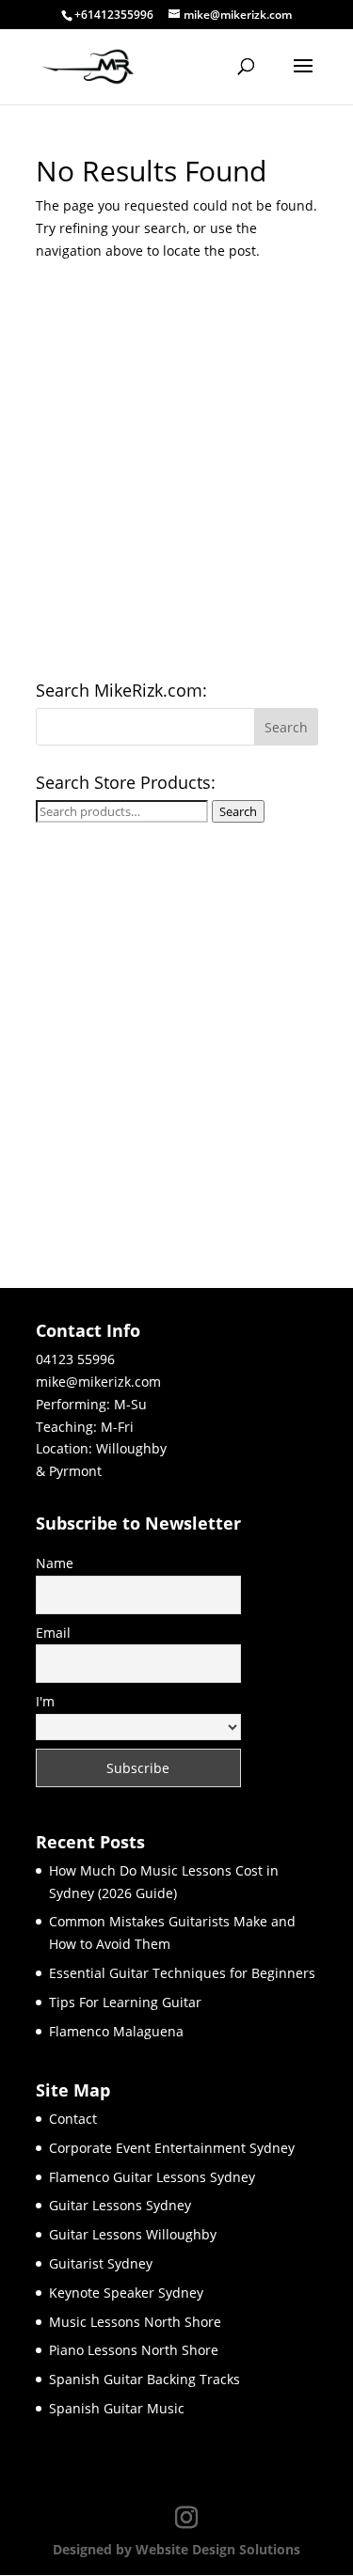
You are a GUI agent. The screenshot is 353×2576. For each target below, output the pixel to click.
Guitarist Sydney (101, 2263)
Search (238, 811)
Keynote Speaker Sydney (126, 2293)
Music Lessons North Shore (135, 2322)
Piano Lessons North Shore (134, 2350)
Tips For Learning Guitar (125, 2002)
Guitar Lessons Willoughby (133, 2234)
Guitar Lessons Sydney (120, 2205)
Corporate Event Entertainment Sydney (172, 2148)
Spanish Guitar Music (117, 2408)
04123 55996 (75, 1359)
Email (53, 1633)
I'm (45, 1701)
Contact (73, 2119)
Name (55, 1563)
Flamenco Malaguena (116, 2031)
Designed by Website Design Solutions (176, 2549)
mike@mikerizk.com (98, 1382)
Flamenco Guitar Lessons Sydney (152, 2177)
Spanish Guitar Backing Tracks (144, 2379)
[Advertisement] (176, 477)
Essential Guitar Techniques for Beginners (182, 1973)
